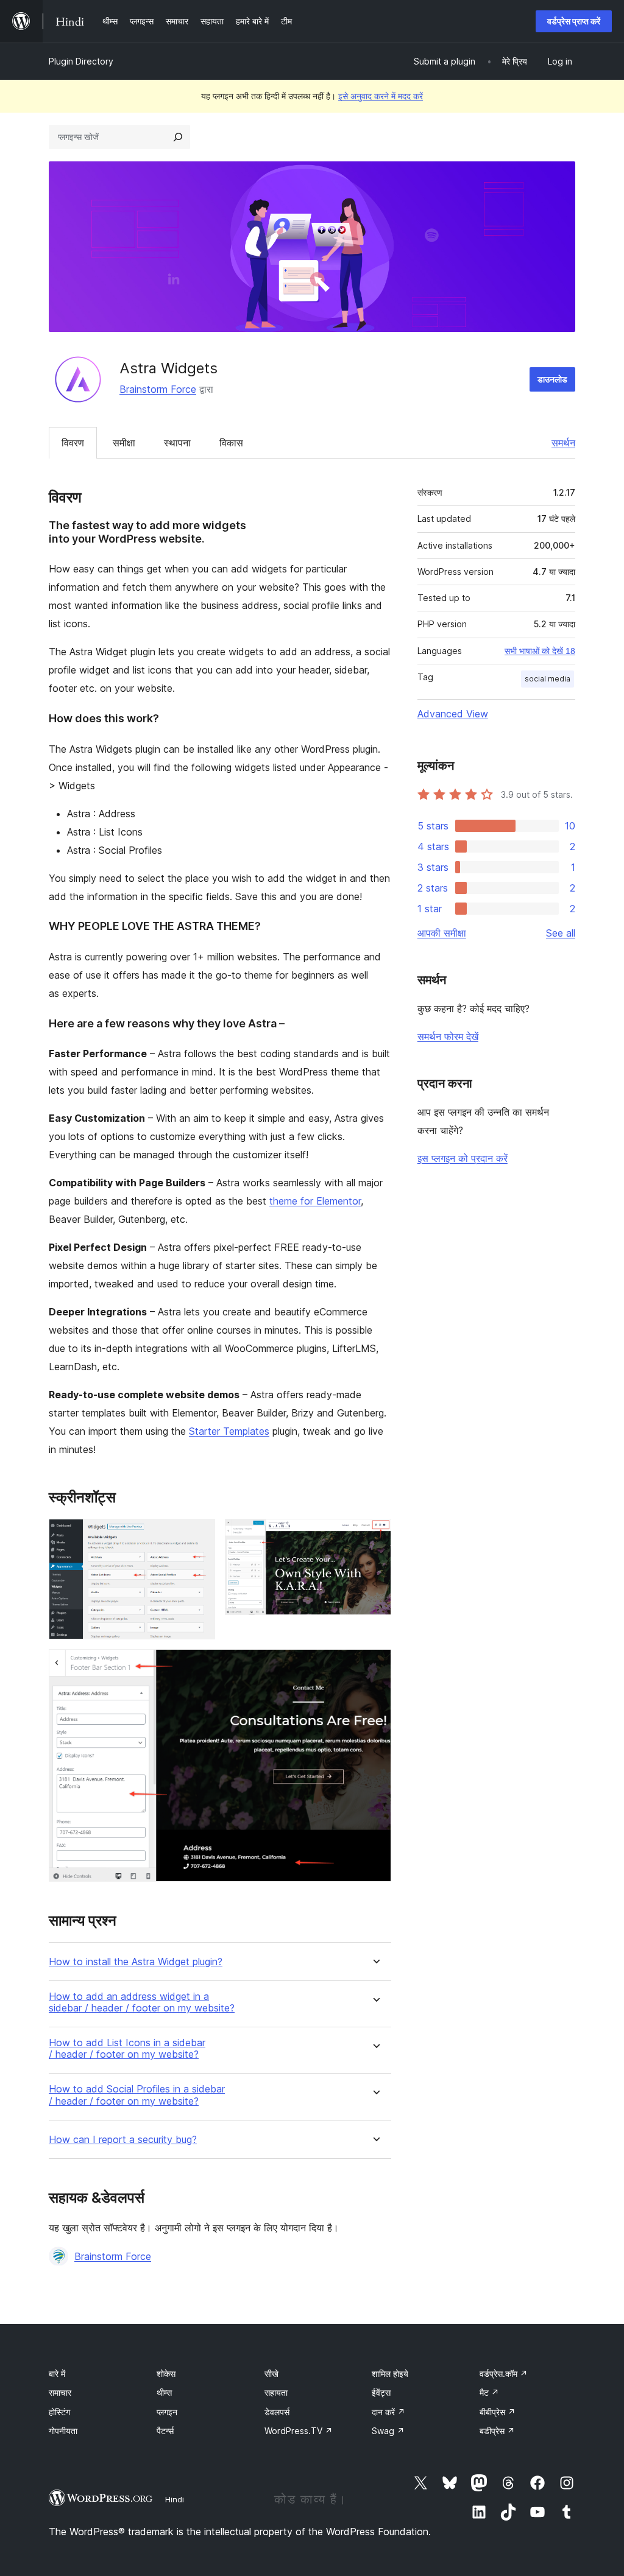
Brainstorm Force (158, 389)
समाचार (60, 2392)
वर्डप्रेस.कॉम (504, 2374)
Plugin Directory (81, 61)
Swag (388, 2431)
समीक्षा (124, 443)
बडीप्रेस (497, 2431)
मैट (489, 2392)
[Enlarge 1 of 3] (199, 1535)
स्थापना (177, 443)
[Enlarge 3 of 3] (375, 1666)
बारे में (57, 2374)
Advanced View (453, 714)
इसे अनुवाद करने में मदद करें (381, 96)
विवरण (73, 443)
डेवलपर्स (277, 2412)
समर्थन (563, 443)
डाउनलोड (552, 379)
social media (548, 679)
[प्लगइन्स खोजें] (178, 137)
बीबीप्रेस (498, 2412)
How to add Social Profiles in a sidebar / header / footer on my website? (137, 2095)
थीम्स (164, 2392)
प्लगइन (167, 2412)
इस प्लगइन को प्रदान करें (463, 1158)
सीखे (271, 2374)
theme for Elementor (315, 1201)
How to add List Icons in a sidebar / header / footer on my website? (127, 2049)
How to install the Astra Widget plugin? (136, 1962)
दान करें (388, 2412)
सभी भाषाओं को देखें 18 (540, 651)
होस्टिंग (59, 2412)
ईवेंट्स (381, 2392)
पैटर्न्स (165, 2431)
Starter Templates (229, 1431)
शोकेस (166, 2374)
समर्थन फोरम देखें (448, 1036)
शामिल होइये (390, 2374)
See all (561, 933)
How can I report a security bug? (123, 2140)
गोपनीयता (63, 2431)
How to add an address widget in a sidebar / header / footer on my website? (142, 2002)
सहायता (276, 2392)
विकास (231, 443)
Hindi (175, 2499)
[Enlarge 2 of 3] (375, 1535)
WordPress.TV (299, 2431)
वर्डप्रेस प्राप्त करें (574, 21)
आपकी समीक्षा (442, 933)
